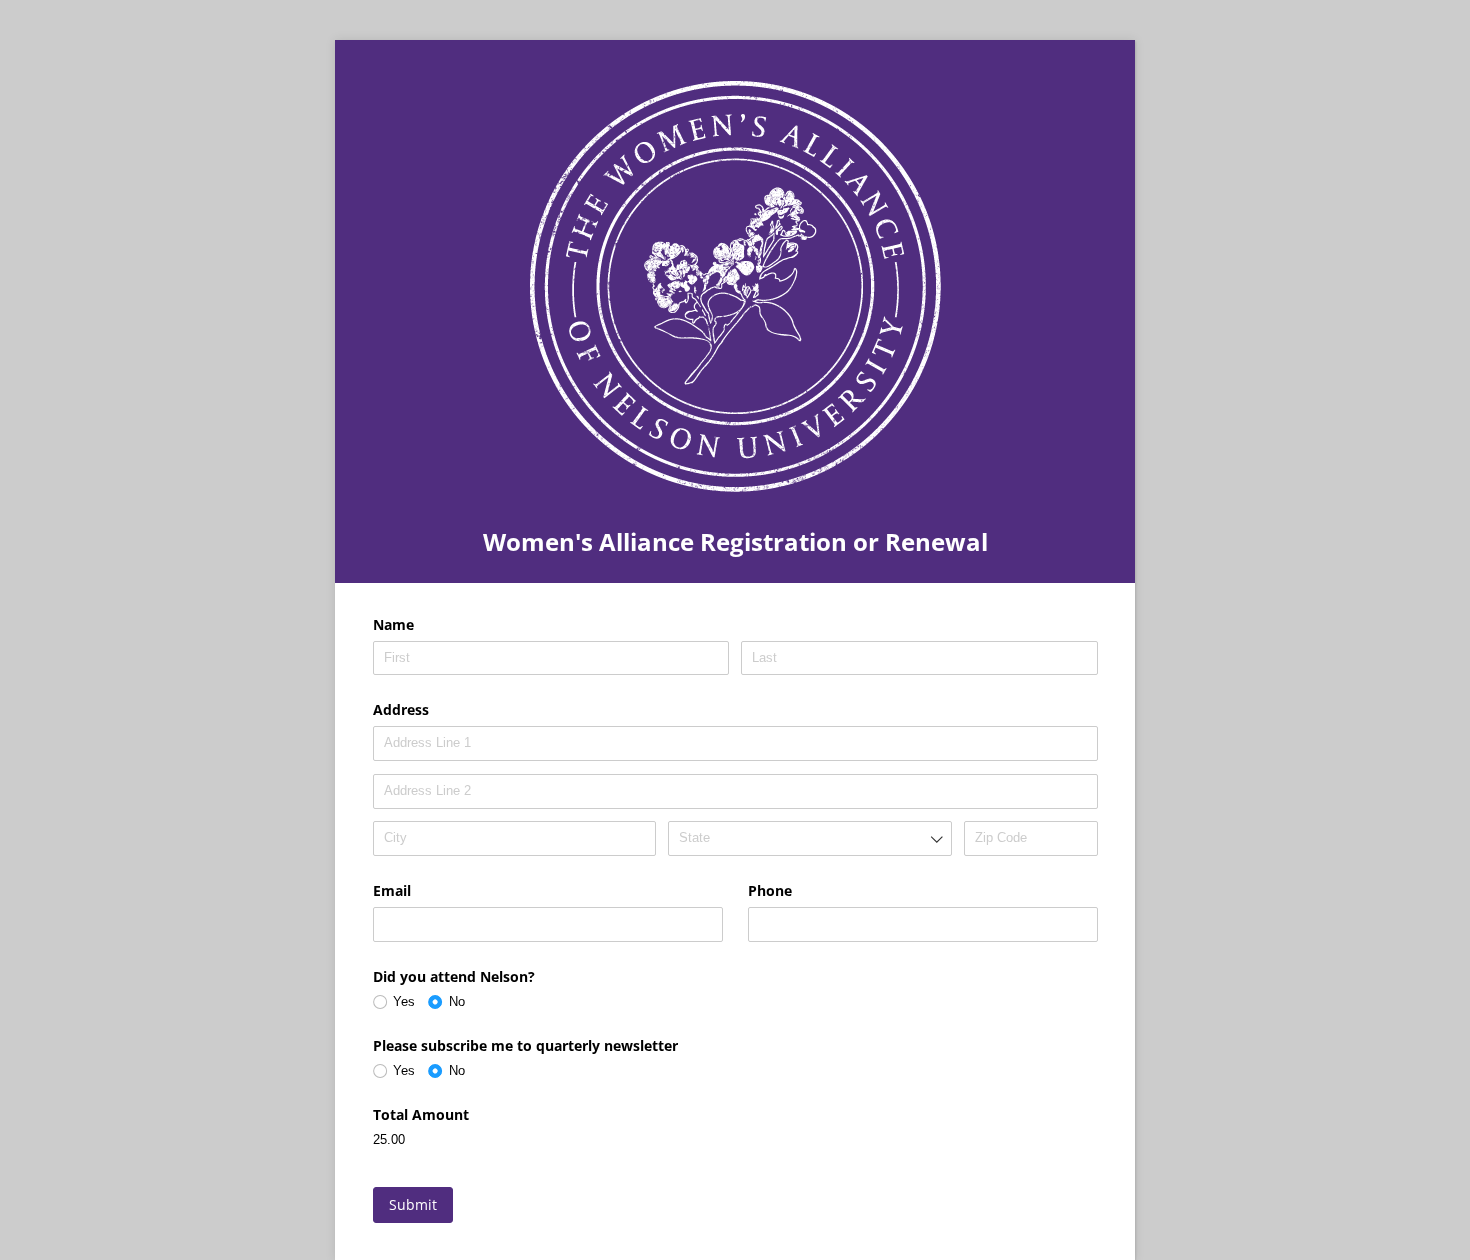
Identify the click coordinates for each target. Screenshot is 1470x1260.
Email (392, 890)
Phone (770, 890)
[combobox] (809, 838)
